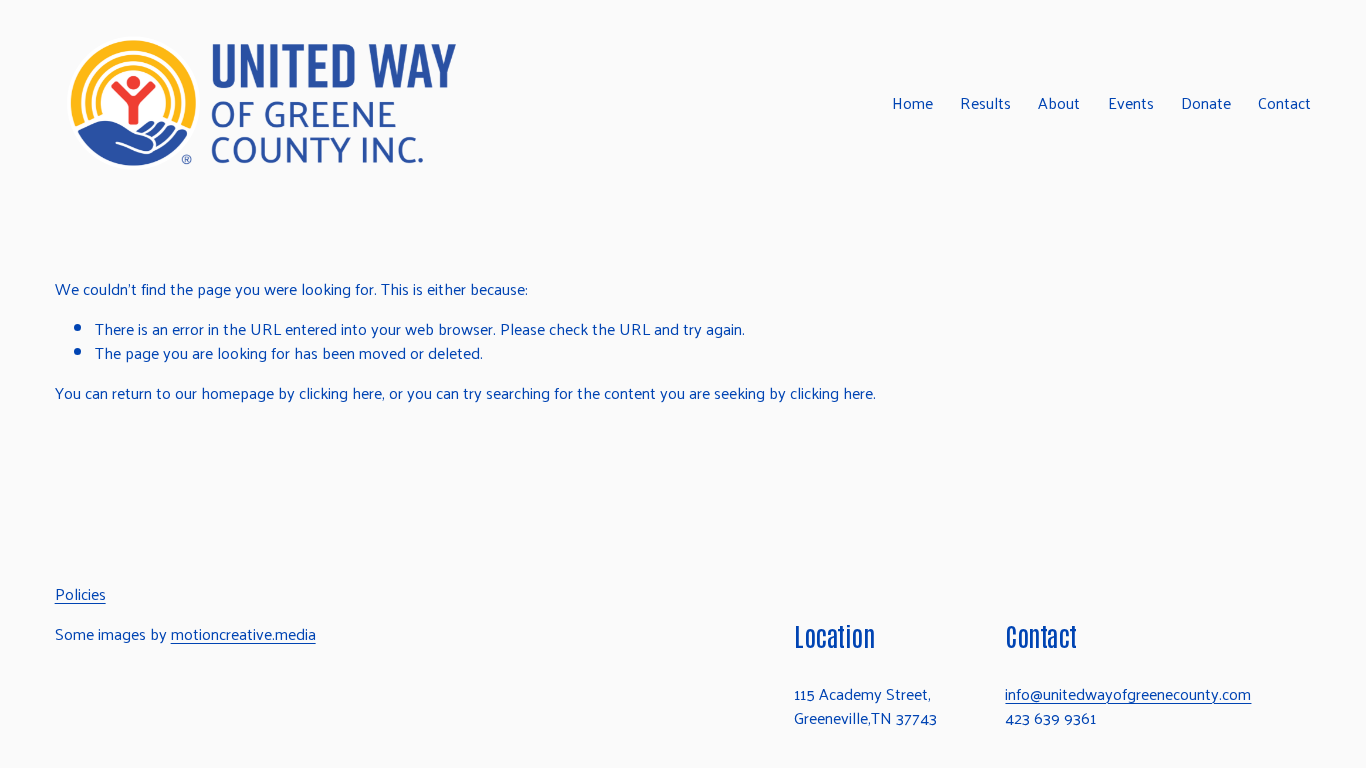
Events (1131, 103)
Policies (80, 594)
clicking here (340, 392)
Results (985, 103)
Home (912, 103)
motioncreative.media (243, 634)
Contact (1284, 103)
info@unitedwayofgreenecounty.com (1128, 694)
